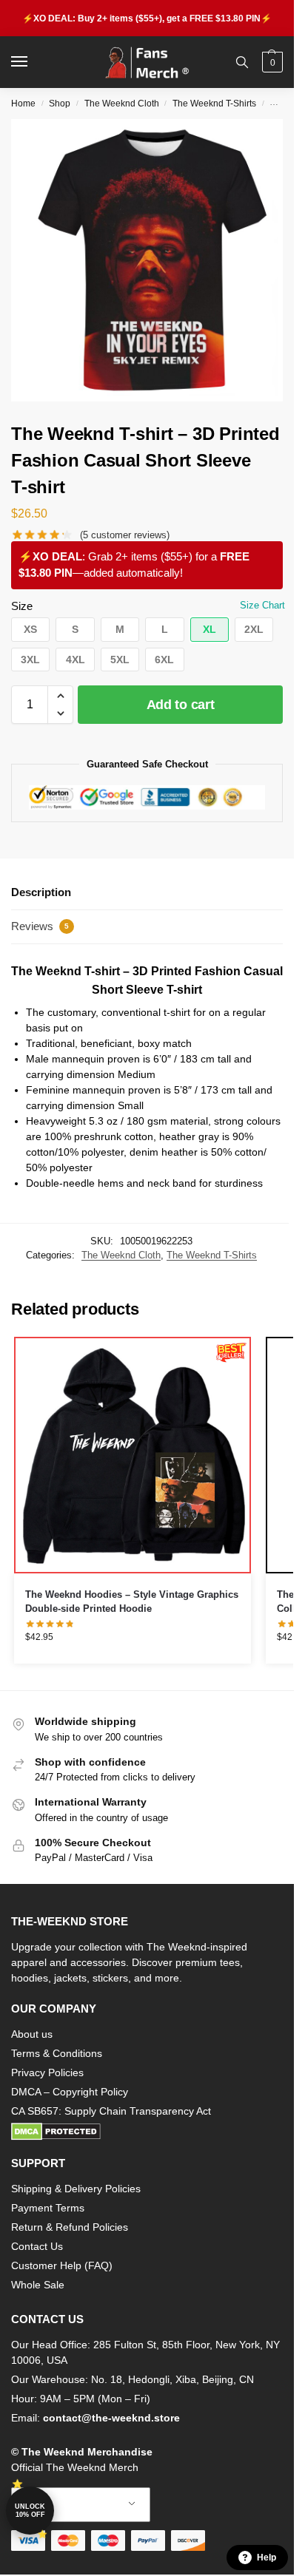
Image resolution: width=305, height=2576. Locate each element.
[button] (271, 62)
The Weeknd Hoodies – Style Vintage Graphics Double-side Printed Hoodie (132, 1602)
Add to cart (181, 705)
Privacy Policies (47, 2072)
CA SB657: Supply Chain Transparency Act (111, 2111)
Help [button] (267, 2558)
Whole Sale (38, 2285)
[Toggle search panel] (242, 62)
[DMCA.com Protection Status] (147, 2132)
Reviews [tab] (40, 926)
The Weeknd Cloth (122, 104)
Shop (60, 104)
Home (23, 104)
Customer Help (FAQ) (62, 2265)
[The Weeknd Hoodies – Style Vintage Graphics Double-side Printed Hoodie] (133, 1455)
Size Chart (262, 605)
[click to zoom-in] (152, 260)
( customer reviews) (125, 535)
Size (22, 606)
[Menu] (33, 62)
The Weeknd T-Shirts (214, 104)
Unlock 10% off (30, 2511)
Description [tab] (41, 892)
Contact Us (37, 2246)
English (70, 2505)
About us (32, 2034)
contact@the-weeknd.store (111, 2418)
